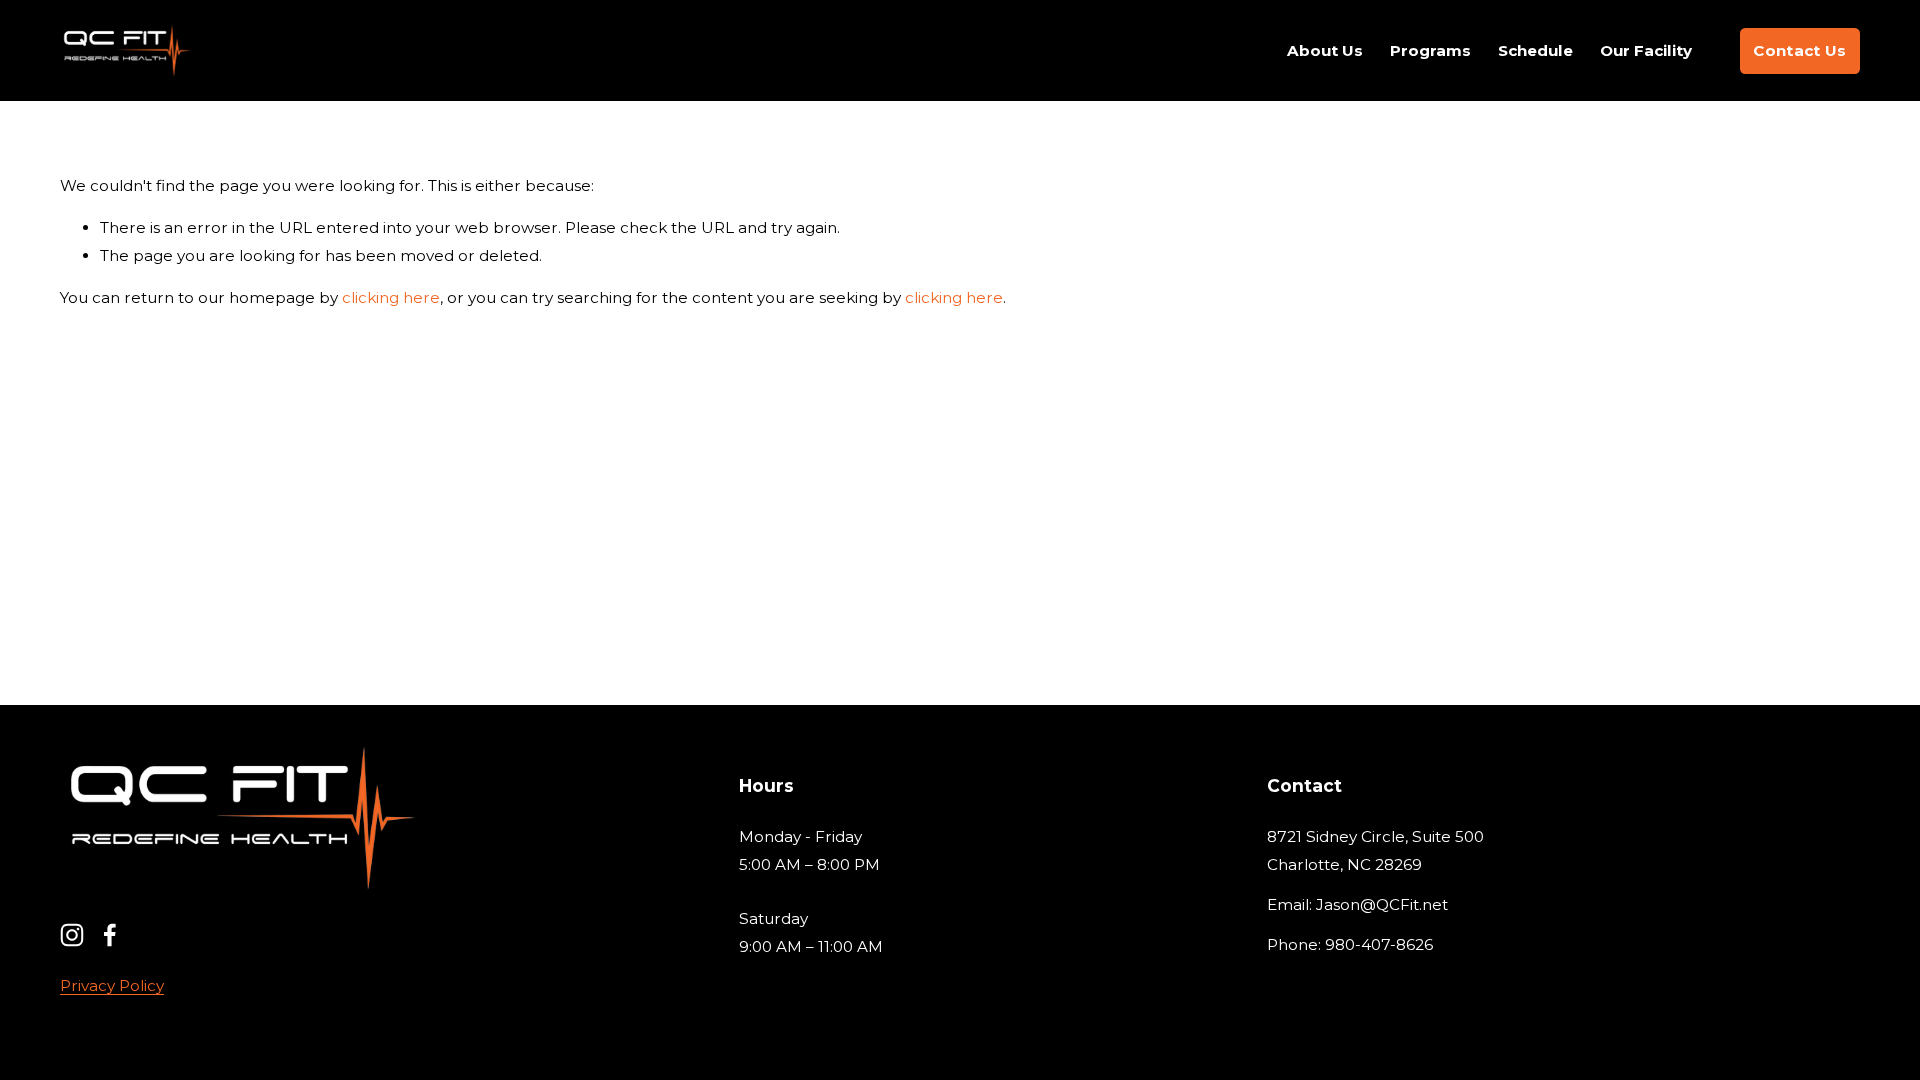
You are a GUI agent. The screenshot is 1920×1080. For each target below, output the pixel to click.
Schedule (1535, 50)
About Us (1325, 50)
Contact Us (1799, 50)
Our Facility (1646, 50)
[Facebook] (110, 935)
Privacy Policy (112, 985)
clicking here (391, 297)
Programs (1430, 50)
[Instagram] (72, 935)
